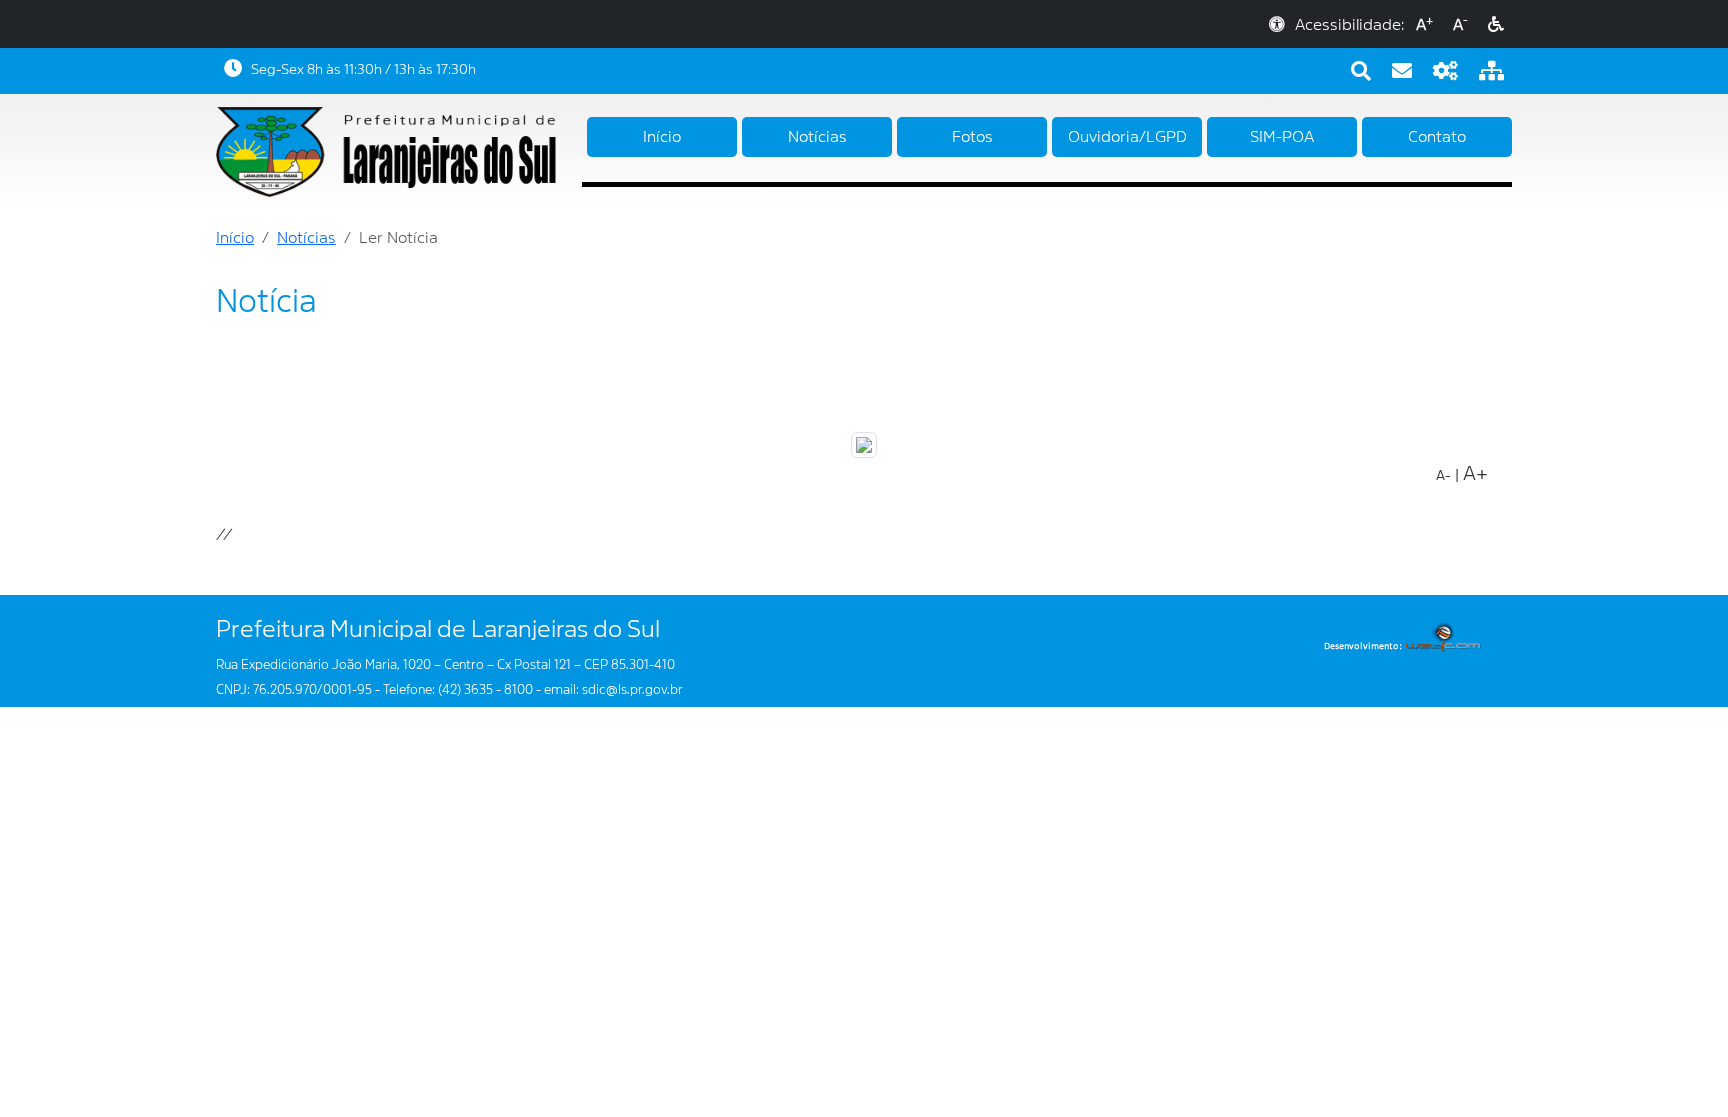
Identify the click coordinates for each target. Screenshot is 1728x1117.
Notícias (817, 137)
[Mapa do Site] (1491, 71)
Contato (1437, 137)
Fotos (972, 137)
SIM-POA (1282, 137)
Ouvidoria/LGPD (1127, 137)
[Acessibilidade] (1496, 25)
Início (662, 137)
